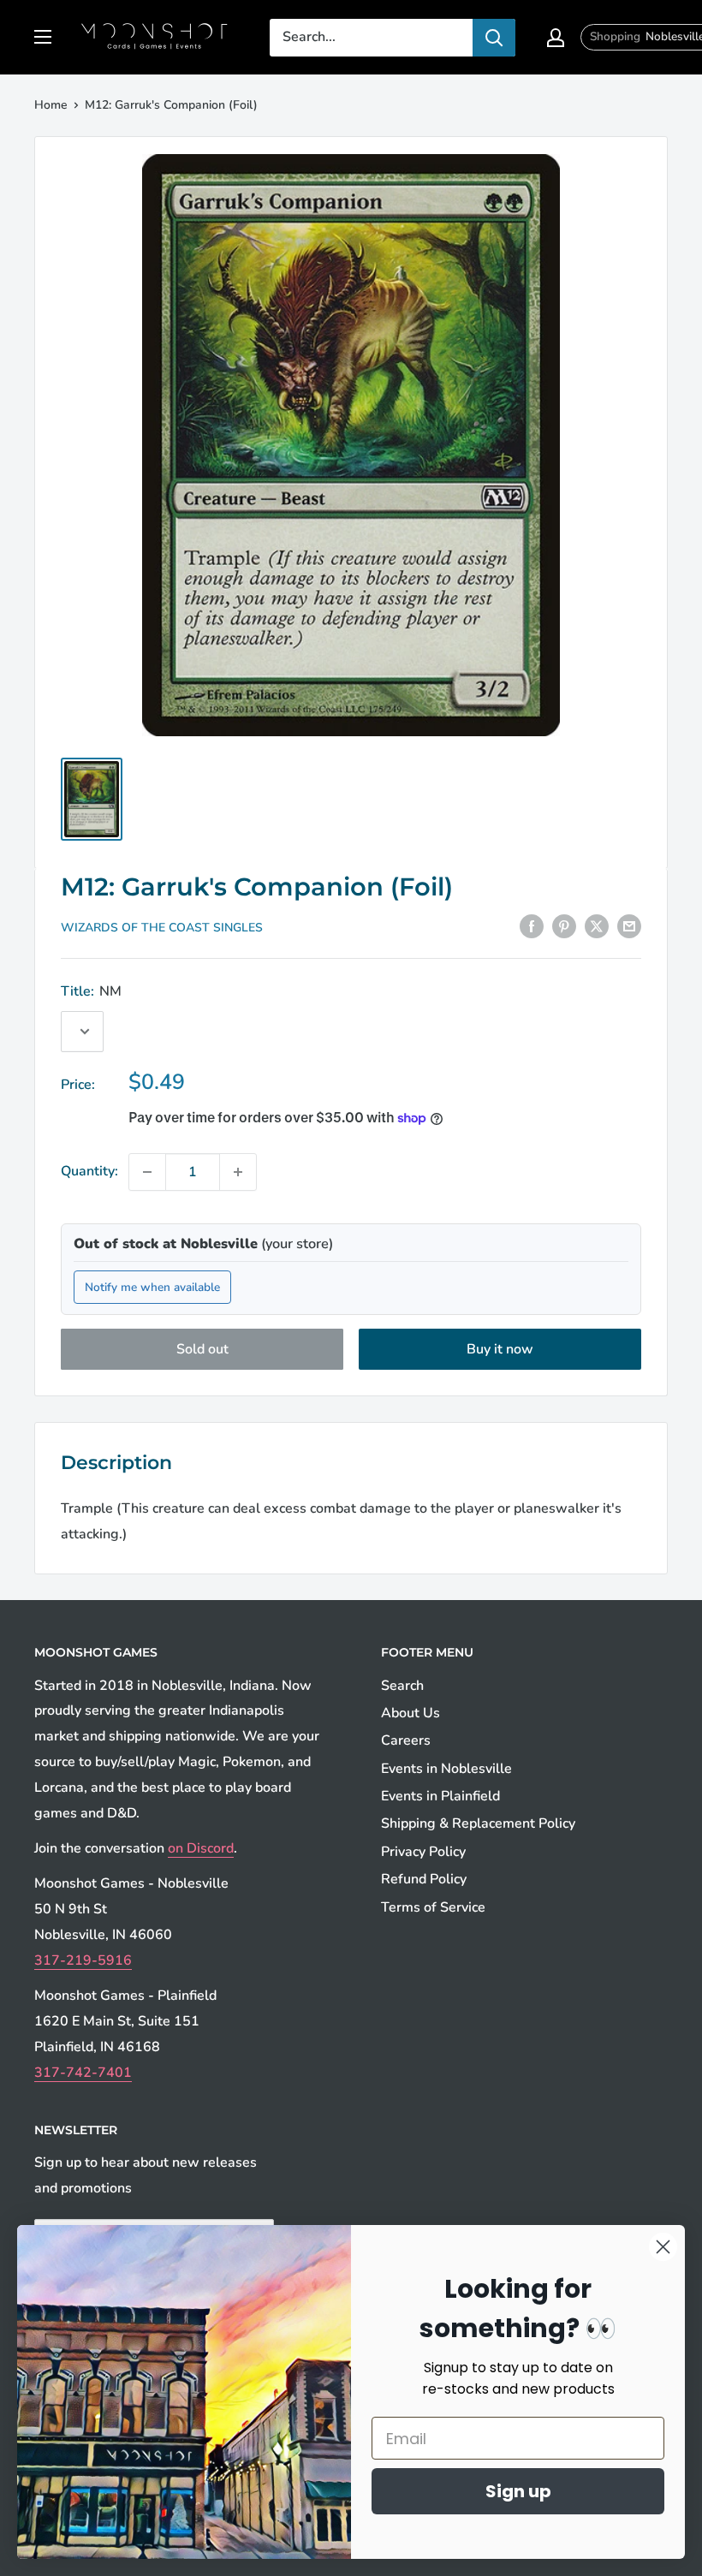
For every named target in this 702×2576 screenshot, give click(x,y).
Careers (406, 1740)
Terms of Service (433, 1907)
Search (402, 1686)
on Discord (201, 1848)
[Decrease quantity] (147, 1172)
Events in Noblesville (446, 1769)
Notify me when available (152, 1287)
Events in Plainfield (440, 1796)
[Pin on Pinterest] (564, 926)
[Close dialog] (663, 2247)
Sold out (202, 1349)
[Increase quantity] (238, 1172)
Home (51, 105)
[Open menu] (43, 37)
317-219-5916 (83, 1960)
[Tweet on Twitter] (597, 926)
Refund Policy (424, 1879)
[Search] (494, 38)
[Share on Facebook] (532, 926)
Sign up (518, 2491)
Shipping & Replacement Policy (478, 1823)
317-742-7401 (83, 2073)
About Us (410, 1713)
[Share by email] (629, 926)
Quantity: (89, 1171)
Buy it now (500, 1349)
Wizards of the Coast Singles (162, 928)
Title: (91, 991)
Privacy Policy (423, 1852)
